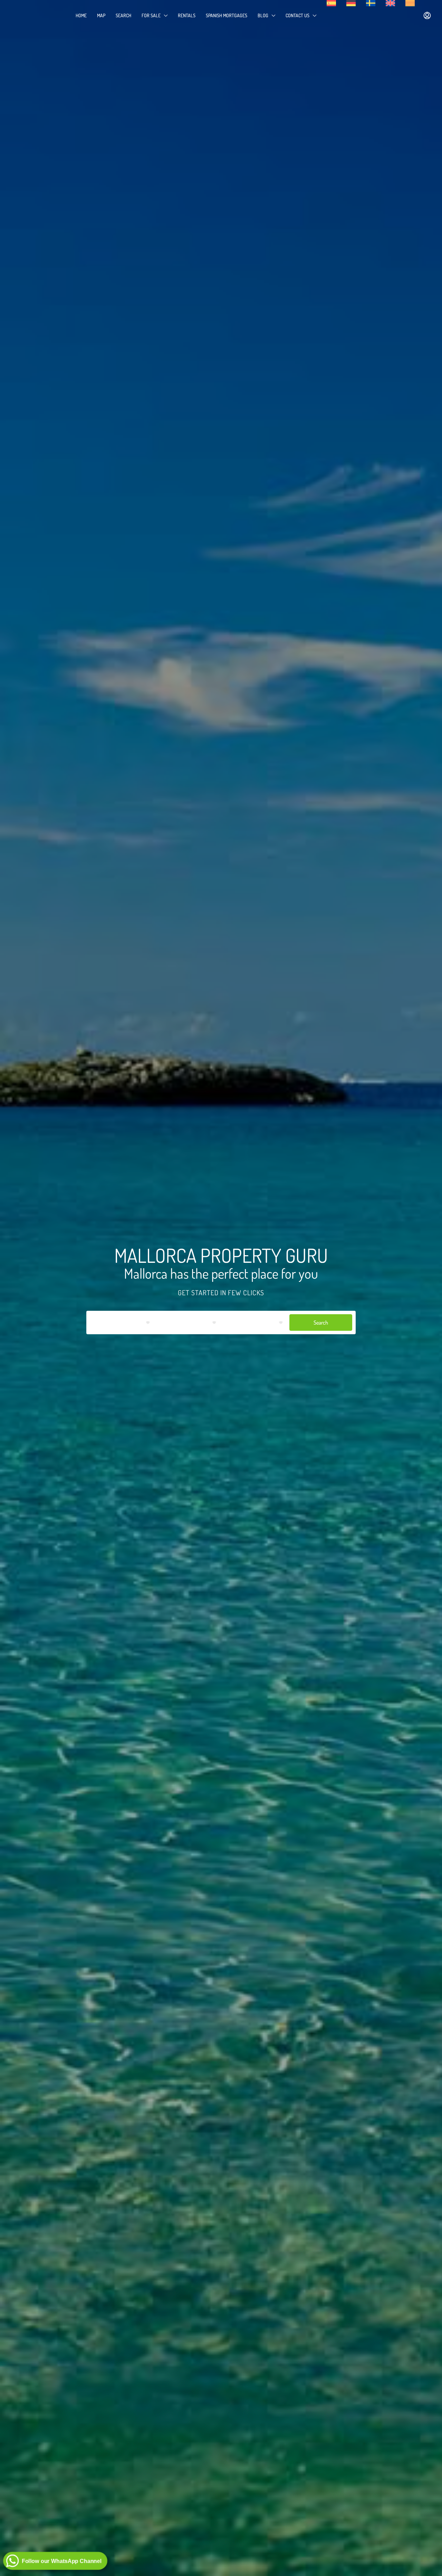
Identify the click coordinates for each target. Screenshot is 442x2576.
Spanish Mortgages (227, 15)
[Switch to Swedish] (371, 3)
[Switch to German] (351, 3)
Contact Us (297, 15)
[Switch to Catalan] (410, 3)
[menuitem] (427, 16)
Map (101, 15)
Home (81, 15)
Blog (263, 15)
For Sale (151, 15)
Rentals (187, 15)
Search (123, 15)
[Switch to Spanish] (331, 3)
